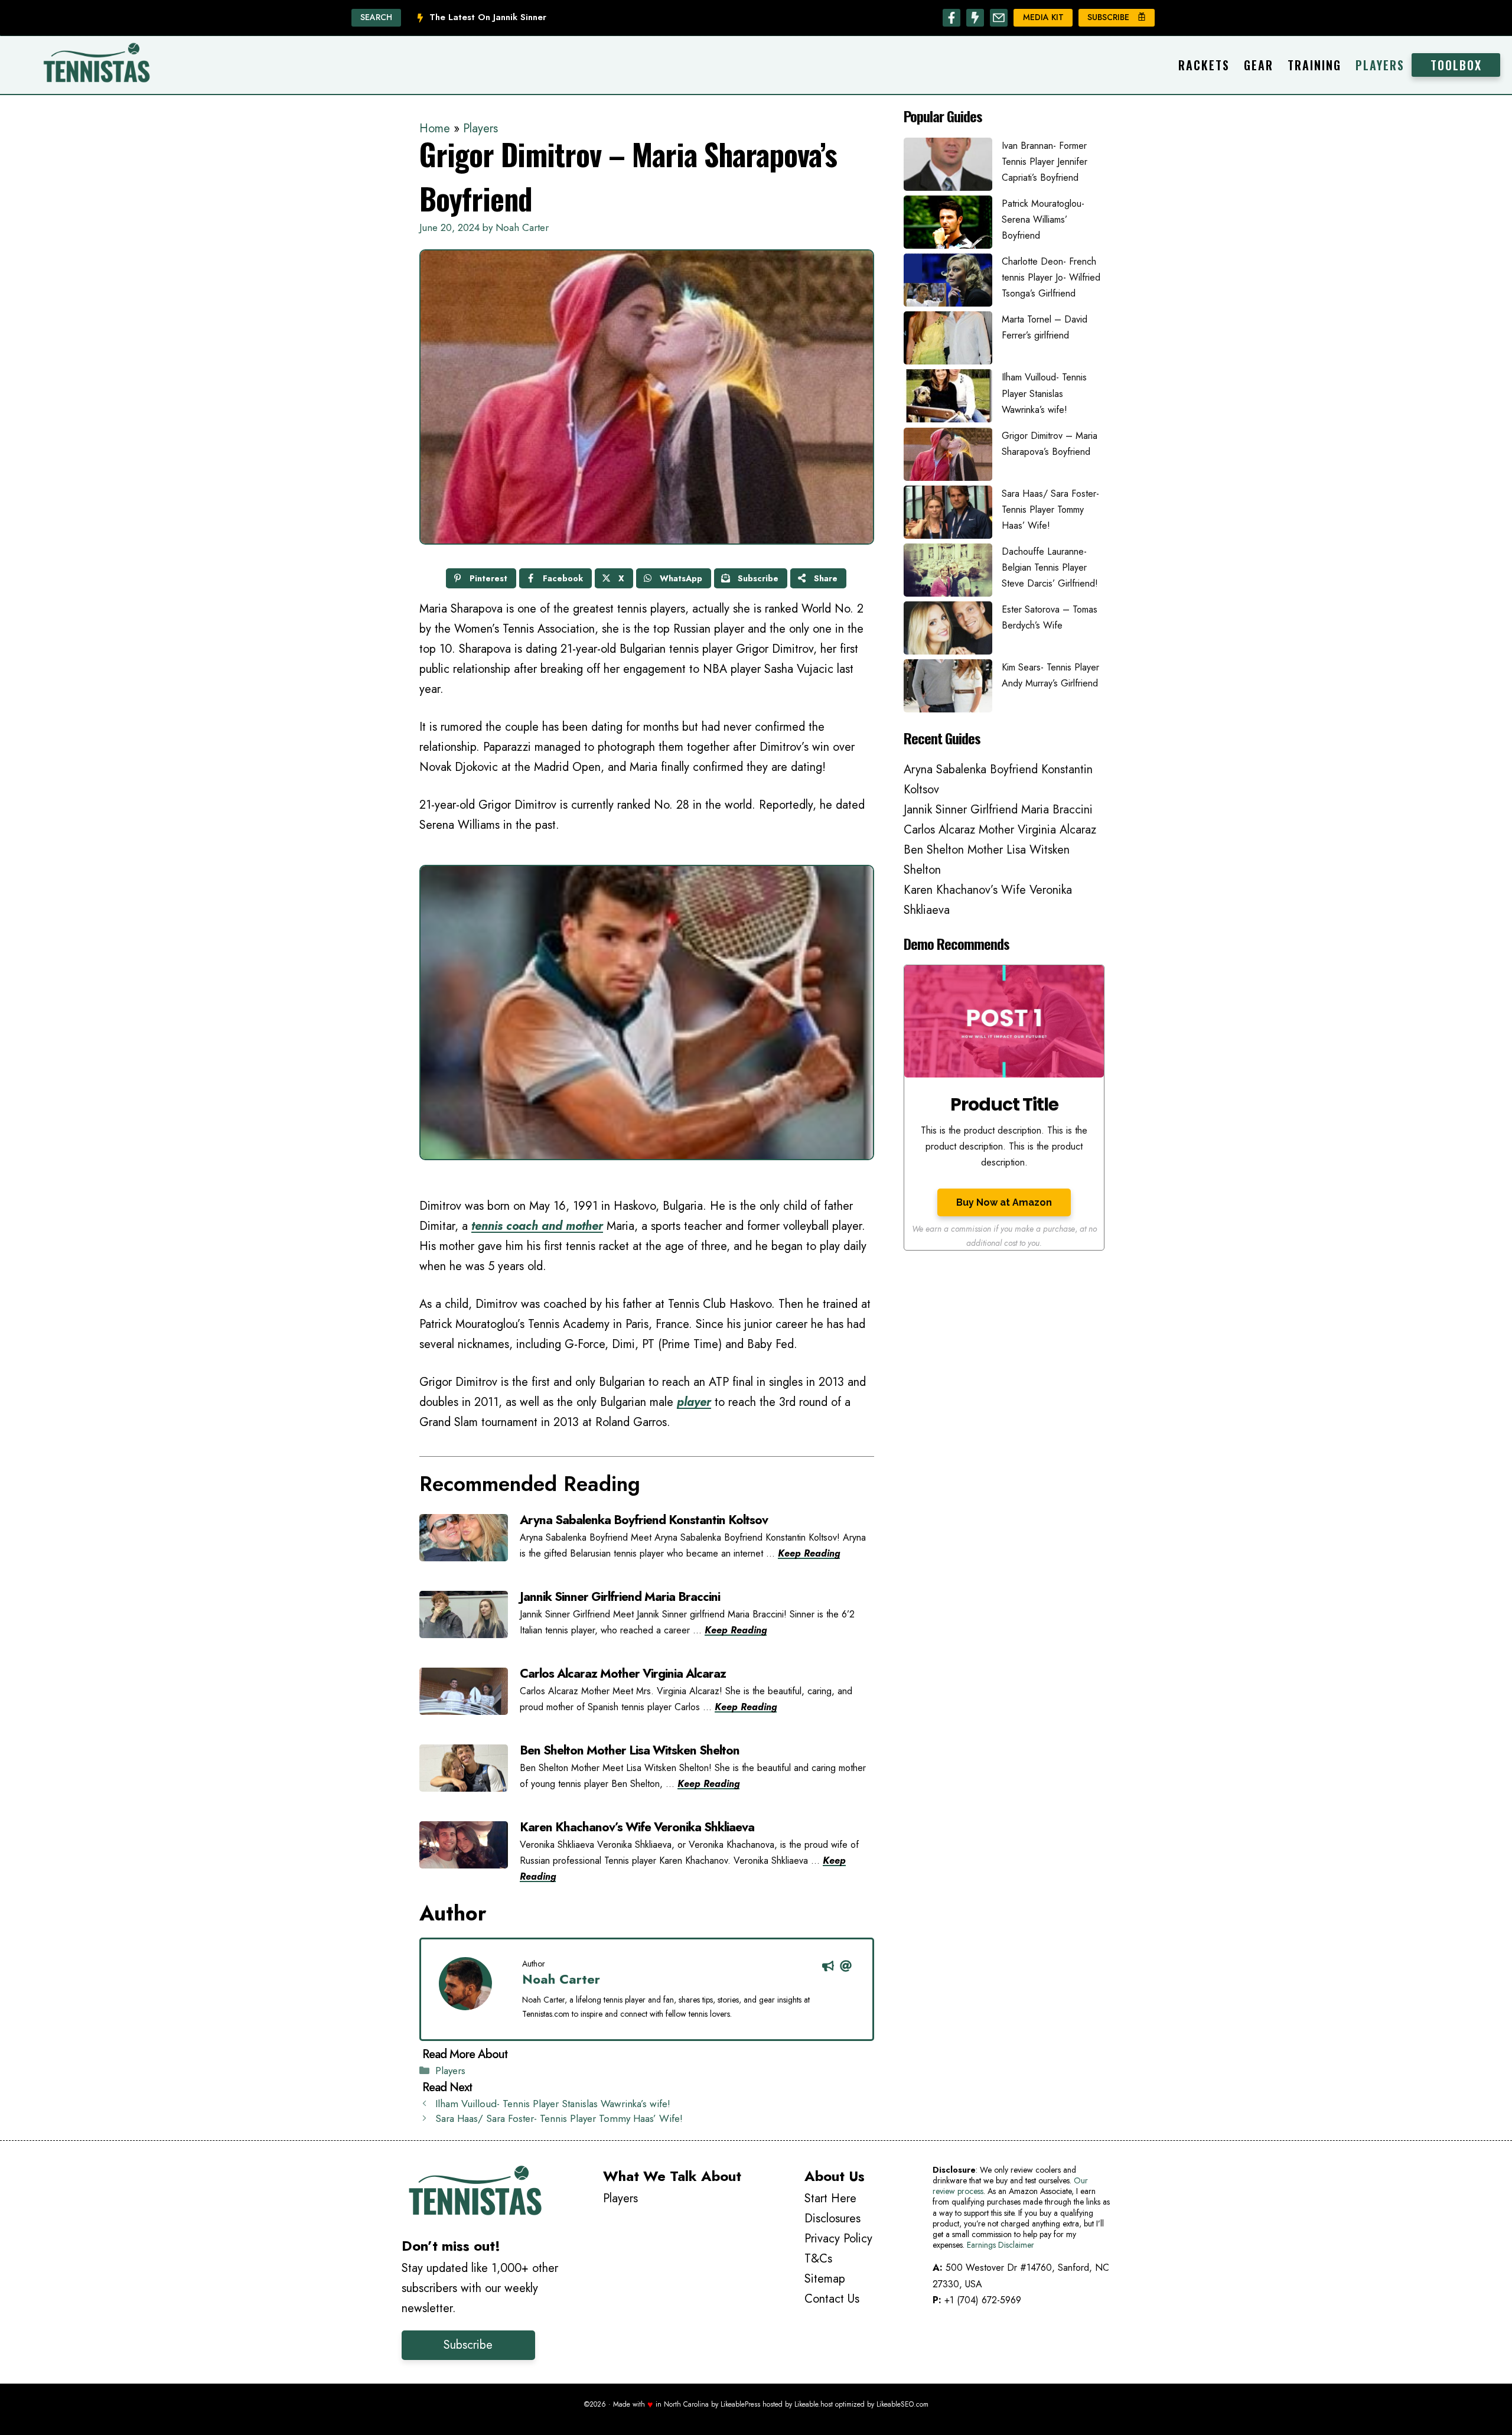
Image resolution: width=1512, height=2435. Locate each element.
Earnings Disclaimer (1001, 2245)
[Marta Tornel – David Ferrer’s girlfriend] (948, 340)
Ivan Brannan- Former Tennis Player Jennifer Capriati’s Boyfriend (1045, 162)
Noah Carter (561, 1979)
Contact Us (832, 2299)
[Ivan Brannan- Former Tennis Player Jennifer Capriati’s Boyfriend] (948, 167)
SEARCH (376, 17)
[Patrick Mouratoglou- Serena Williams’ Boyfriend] (948, 224)
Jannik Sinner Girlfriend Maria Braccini (998, 810)
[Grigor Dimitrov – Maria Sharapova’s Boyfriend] (948, 457)
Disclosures (832, 2218)
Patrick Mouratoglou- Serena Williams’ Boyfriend (1043, 219)
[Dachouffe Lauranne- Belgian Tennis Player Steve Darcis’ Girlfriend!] (948, 572)
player (694, 1402)
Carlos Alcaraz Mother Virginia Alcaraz (1000, 830)
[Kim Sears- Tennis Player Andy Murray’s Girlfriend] (948, 688)
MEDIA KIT (1043, 17)
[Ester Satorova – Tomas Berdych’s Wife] (948, 630)
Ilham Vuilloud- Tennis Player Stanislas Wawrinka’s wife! (553, 2104)
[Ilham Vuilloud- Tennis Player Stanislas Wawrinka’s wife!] (948, 398)
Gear (1259, 65)
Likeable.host (814, 2404)
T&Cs (818, 2259)
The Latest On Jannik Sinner (488, 17)
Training (1314, 65)
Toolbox (1456, 65)
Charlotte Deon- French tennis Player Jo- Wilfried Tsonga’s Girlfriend (1051, 277)
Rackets (1204, 65)
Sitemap (825, 2279)
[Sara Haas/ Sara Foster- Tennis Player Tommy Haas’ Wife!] (948, 515)
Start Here (830, 2198)
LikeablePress (740, 2404)
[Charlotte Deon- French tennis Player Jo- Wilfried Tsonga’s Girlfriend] (948, 282)
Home (435, 128)
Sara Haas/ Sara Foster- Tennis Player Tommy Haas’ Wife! (559, 2118)
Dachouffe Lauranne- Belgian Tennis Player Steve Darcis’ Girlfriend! (1050, 567)
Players (1380, 65)
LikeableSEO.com (902, 2404)
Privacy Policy (838, 2239)
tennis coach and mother (537, 1226)
